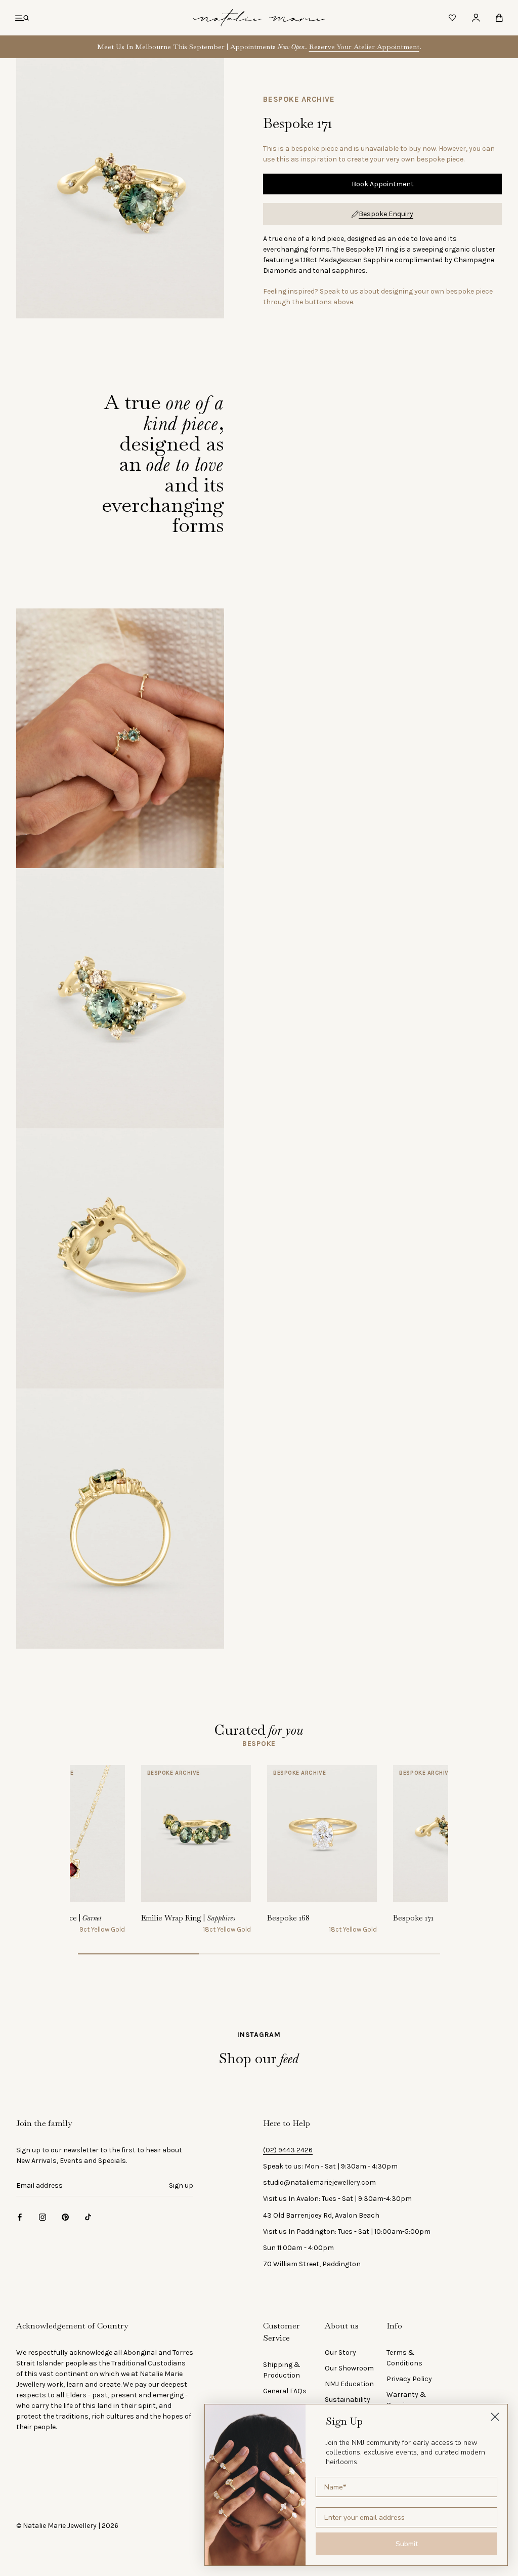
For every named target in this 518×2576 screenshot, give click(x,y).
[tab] (259, 1744)
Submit (407, 2544)
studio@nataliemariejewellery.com (319, 2182)
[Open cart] (499, 18)
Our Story (340, 2353)
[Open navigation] (22, 18)
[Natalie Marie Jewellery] (259, 18)
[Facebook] (20, 2217)
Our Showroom (349, 2368)
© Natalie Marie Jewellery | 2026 (67, 2526)
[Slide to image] (138, 1954)
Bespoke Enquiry (386, 214)
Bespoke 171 (413, 1918)
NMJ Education (349, 2384)
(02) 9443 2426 (288, 2150)
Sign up (181, 2185)
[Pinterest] (65, 2217)
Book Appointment (383, 184)
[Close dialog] (495, 2417)
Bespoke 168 (288, 1918)
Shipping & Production (282, 2370)
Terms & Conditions (404, 2358)
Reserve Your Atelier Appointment (364, 47)
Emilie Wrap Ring (188, 1918)
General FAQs (285, 2391)
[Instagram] (42, 2217)
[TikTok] (88, 2217)
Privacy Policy (409, 2379)
